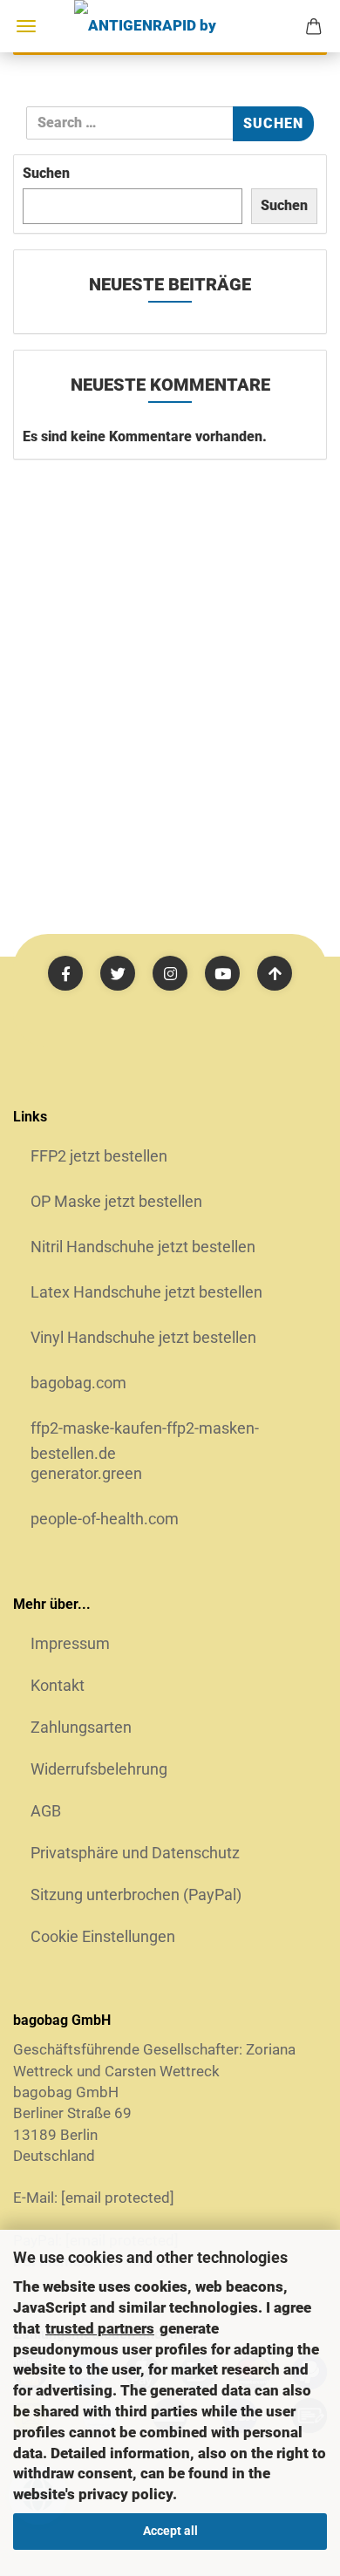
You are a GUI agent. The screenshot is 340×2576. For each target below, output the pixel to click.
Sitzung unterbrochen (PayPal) (136, 1895)
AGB (46, 1811)
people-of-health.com (105, 1519)
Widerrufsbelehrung (99, 1769)
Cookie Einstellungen (103, 1936)
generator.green (86, 1473)
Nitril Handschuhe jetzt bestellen (143, 1247)
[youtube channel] (222, 973)
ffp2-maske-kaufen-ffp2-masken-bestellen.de (145, 1434)
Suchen (46, 173)
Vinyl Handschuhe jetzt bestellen (143, 1337)
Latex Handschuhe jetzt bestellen (146, 1292)
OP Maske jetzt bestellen (116, 1201)
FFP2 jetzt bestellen (99, 1156)
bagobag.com (78, 1383)
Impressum (70, 1643)
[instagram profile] (170, 973)
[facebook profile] (65, 973)
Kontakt (58, 1685)
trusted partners (100, 2328)
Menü (26, 26)
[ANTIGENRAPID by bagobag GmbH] (170, 26)
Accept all (170, 2531)
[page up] (275, 973)
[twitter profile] (118, 973)
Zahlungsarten (81, 1727)
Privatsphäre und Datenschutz (135, 1853)
